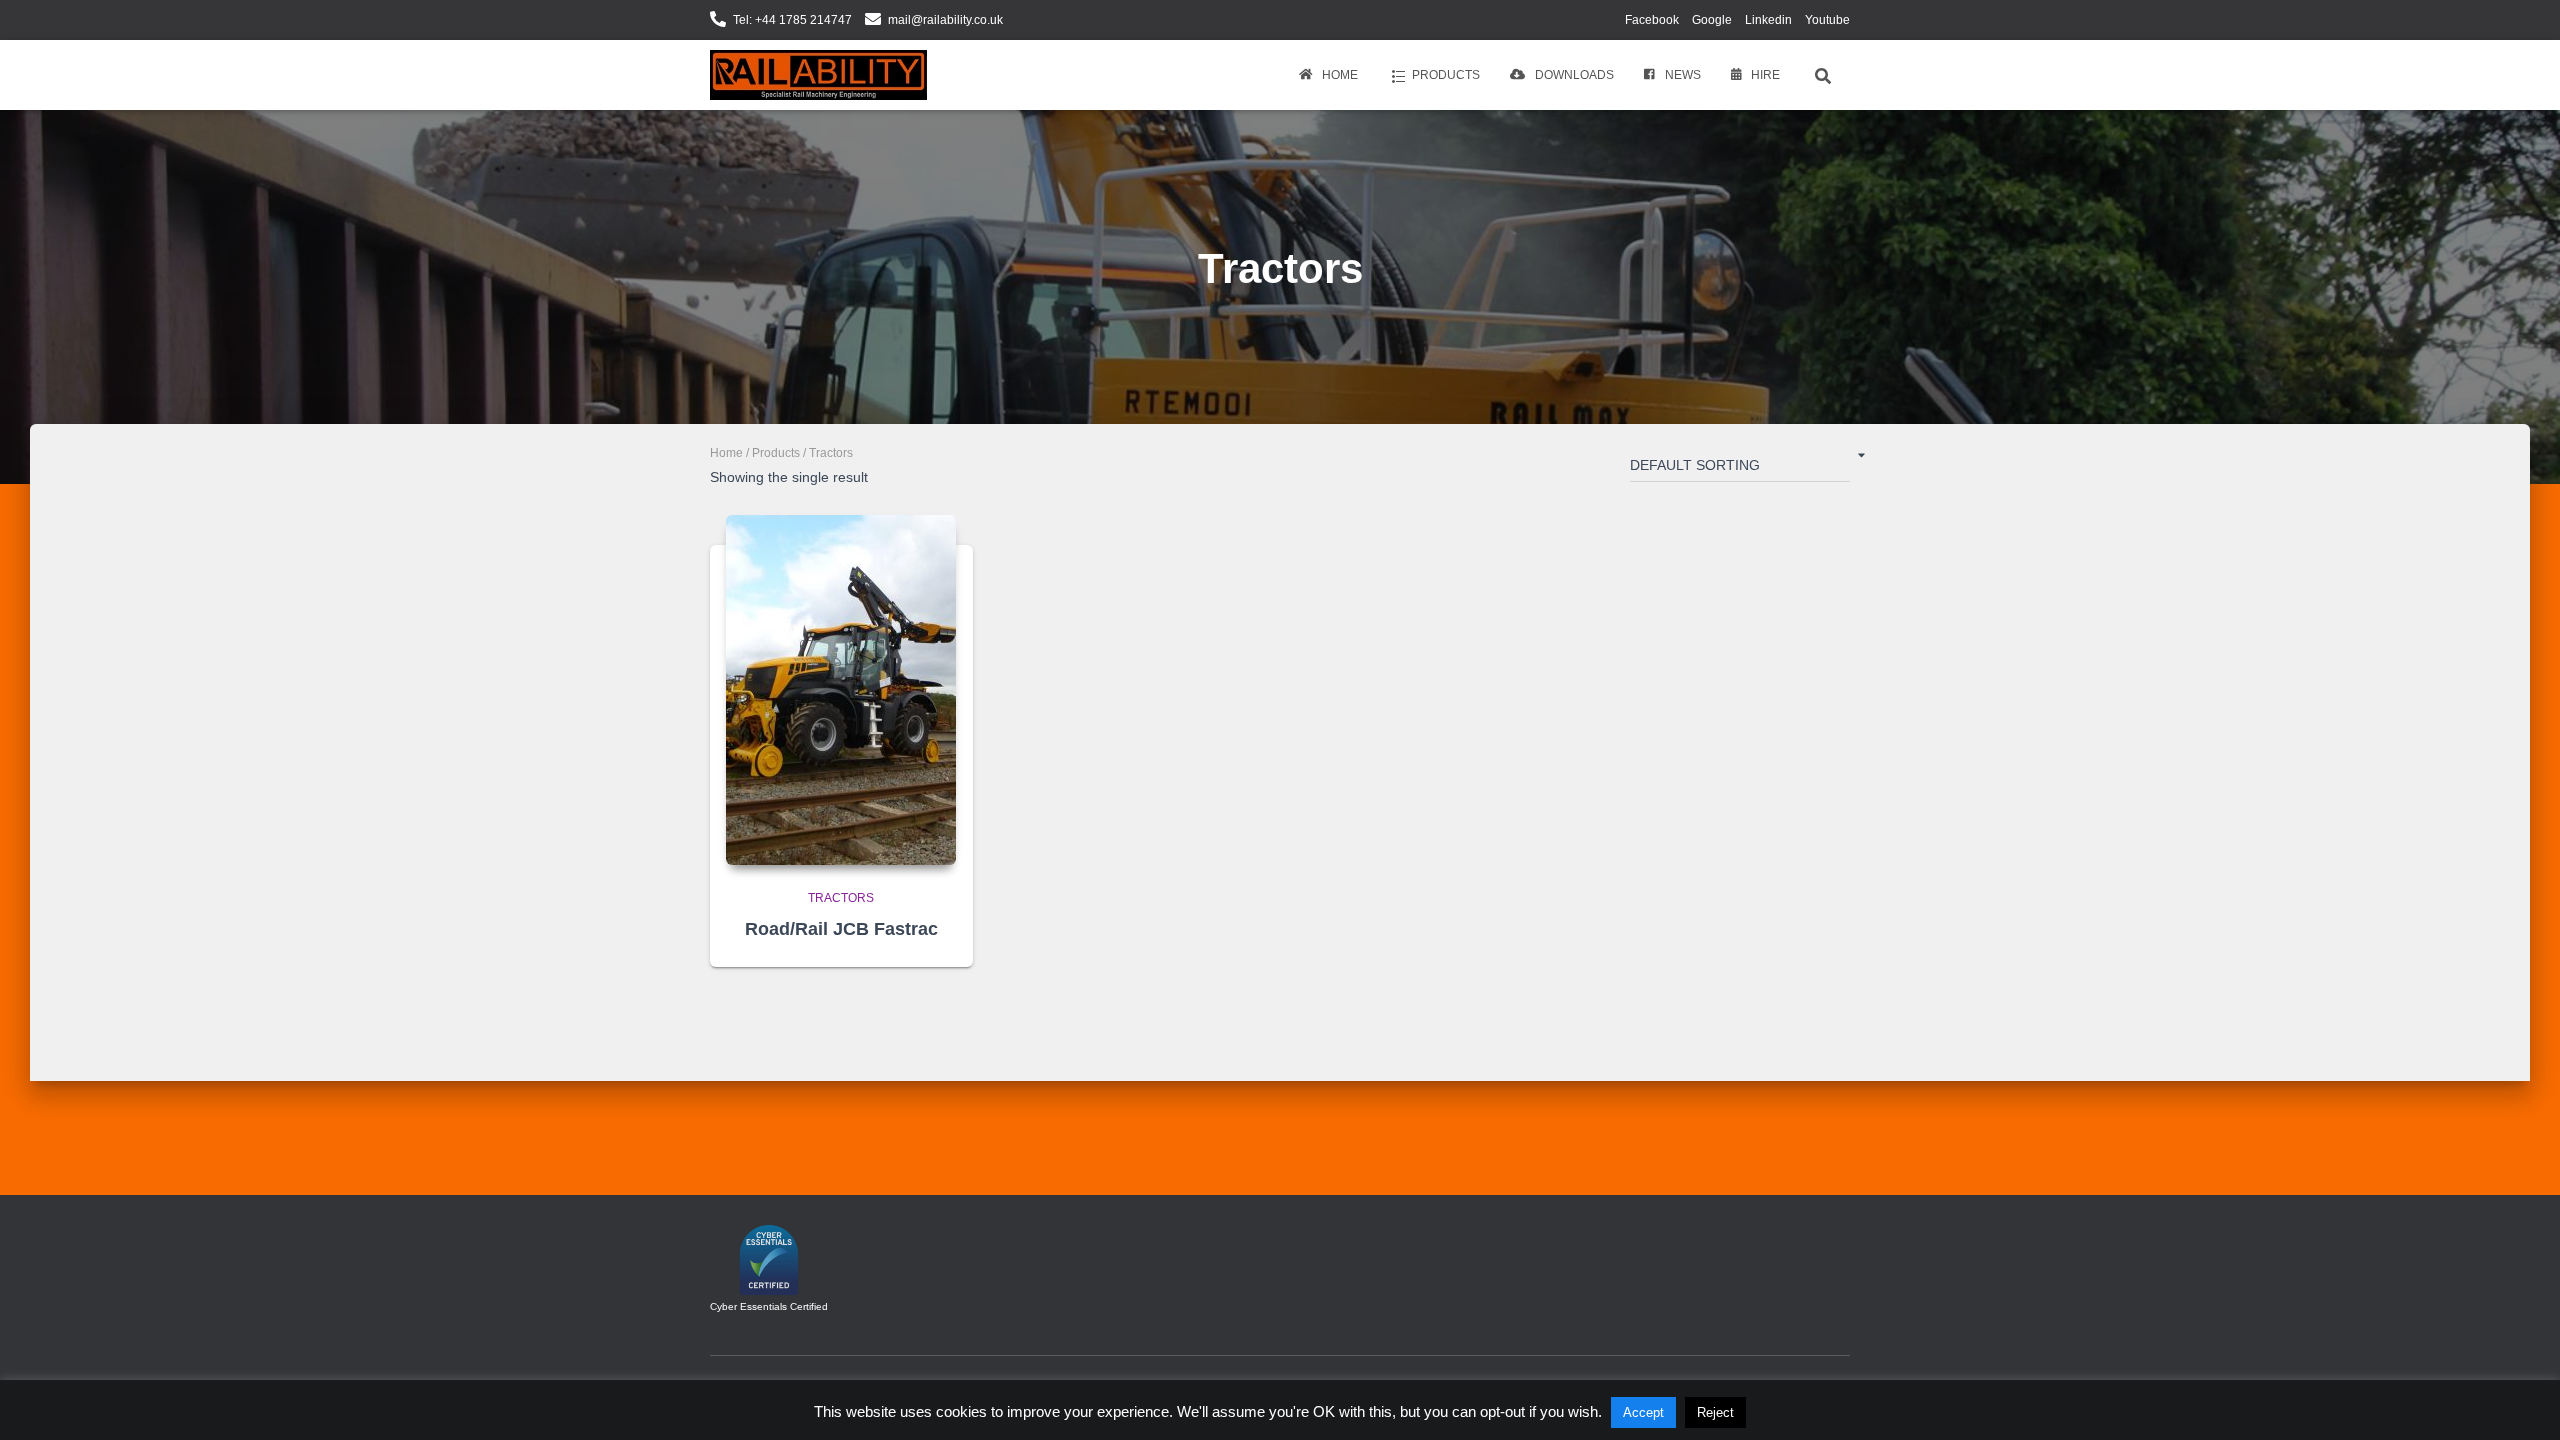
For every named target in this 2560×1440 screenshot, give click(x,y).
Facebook (1652, 20)
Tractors (841, 898)
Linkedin (1768, 20)
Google (1712, 20)
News (1683, 75)
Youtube (1827, 20)
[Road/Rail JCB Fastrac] (841, 690)
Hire (1765, 75)
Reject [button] (1715, 1412)
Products (1446, 75)
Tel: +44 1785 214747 (792, 20)
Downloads (1574, 75)
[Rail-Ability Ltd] (818, 75)
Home (1340, 75)
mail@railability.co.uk (945, 20)
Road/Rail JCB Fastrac (841, 929)
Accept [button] (1643, 1412)
